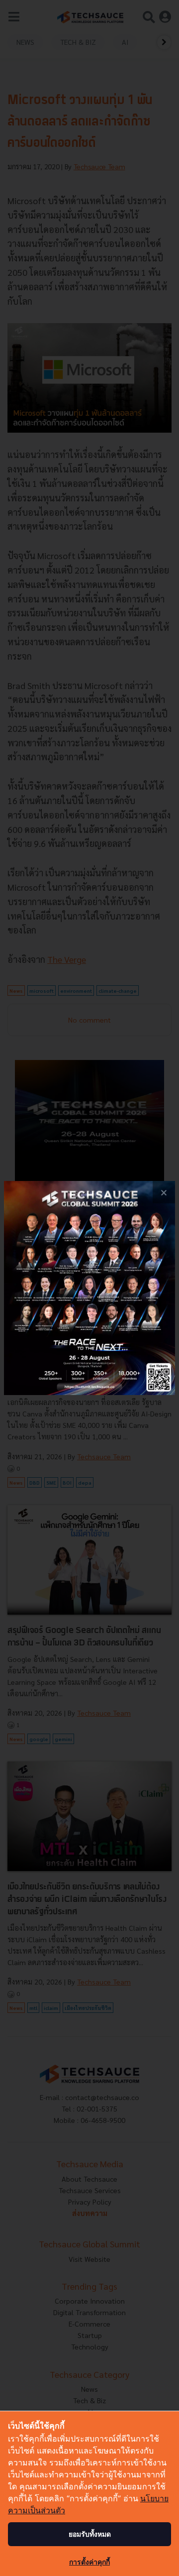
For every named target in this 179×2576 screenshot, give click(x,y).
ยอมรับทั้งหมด (90, 2534)
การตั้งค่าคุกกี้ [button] (89, 2562)
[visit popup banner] (89, 1288)
